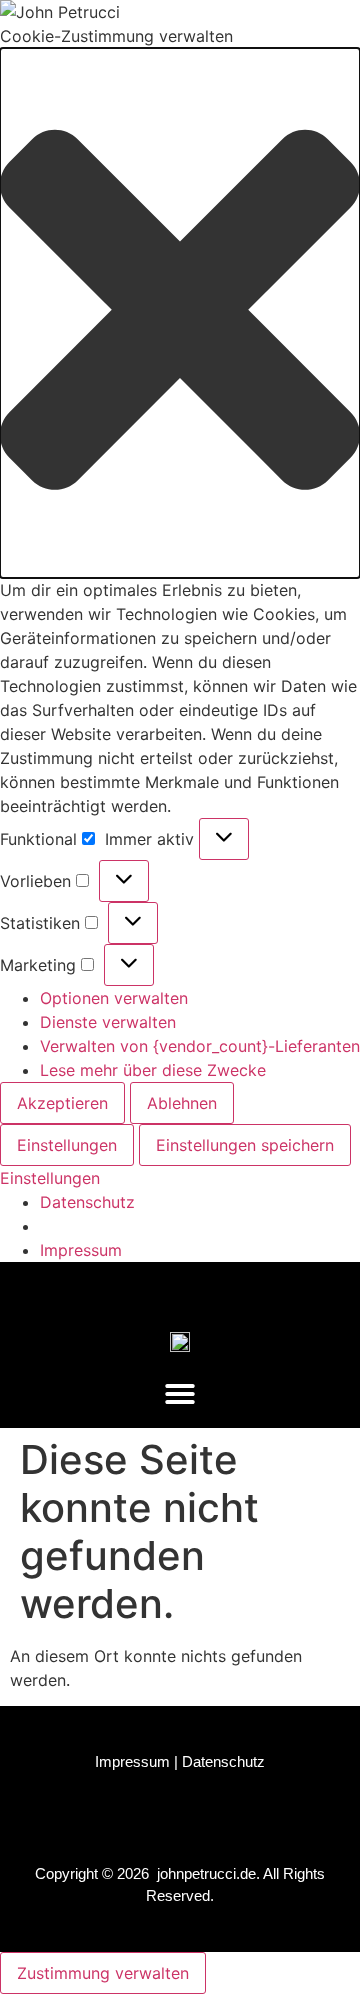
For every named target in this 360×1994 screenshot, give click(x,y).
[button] (180, 313)
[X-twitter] (199, 1288)
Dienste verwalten (108, 1022)
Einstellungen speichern (245, 1145)
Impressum (81, 1250)
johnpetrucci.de (206, 1873)
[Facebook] (85, 1288)
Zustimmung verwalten (103, 1973)
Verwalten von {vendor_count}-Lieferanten (200, 1046)
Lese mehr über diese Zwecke (153, 1070)
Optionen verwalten (114, 998)
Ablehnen (182, 1103)
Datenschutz (87, 1202)
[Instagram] (142, 1288)
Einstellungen (67, 1145)
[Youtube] (256, 1288)
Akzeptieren (62, 1103)
